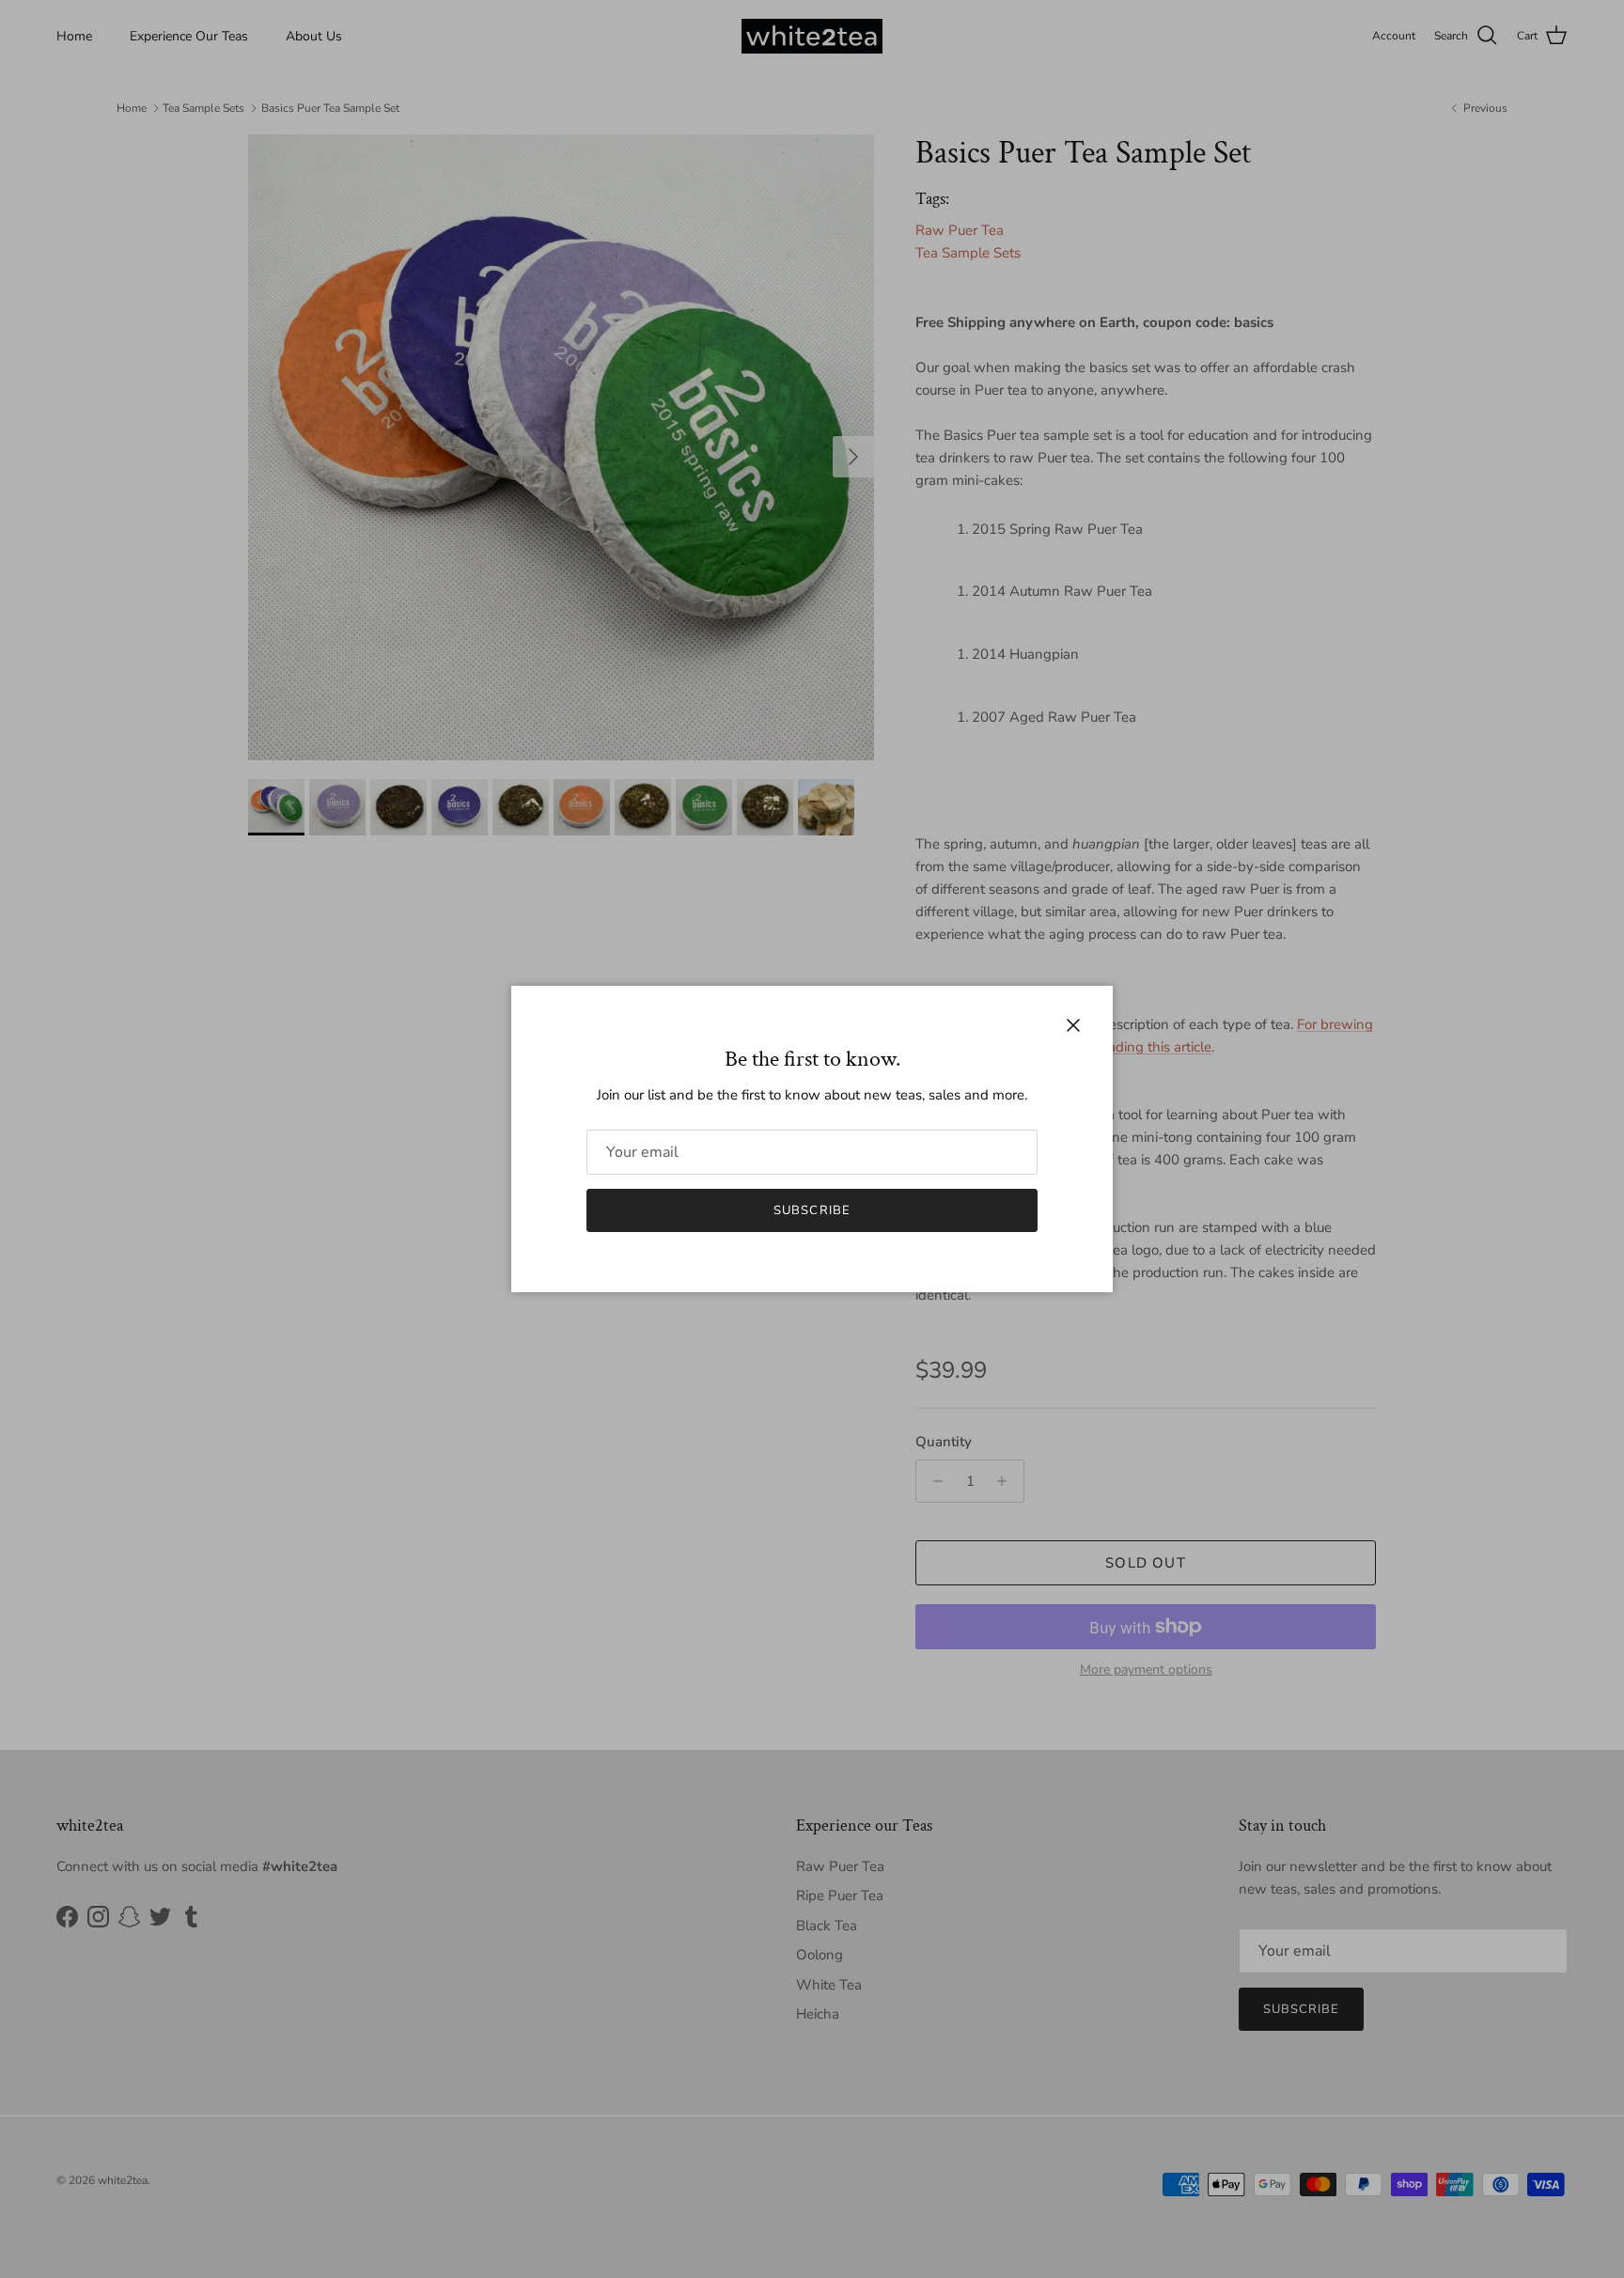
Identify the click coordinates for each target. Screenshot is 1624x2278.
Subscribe (812, 1210)
